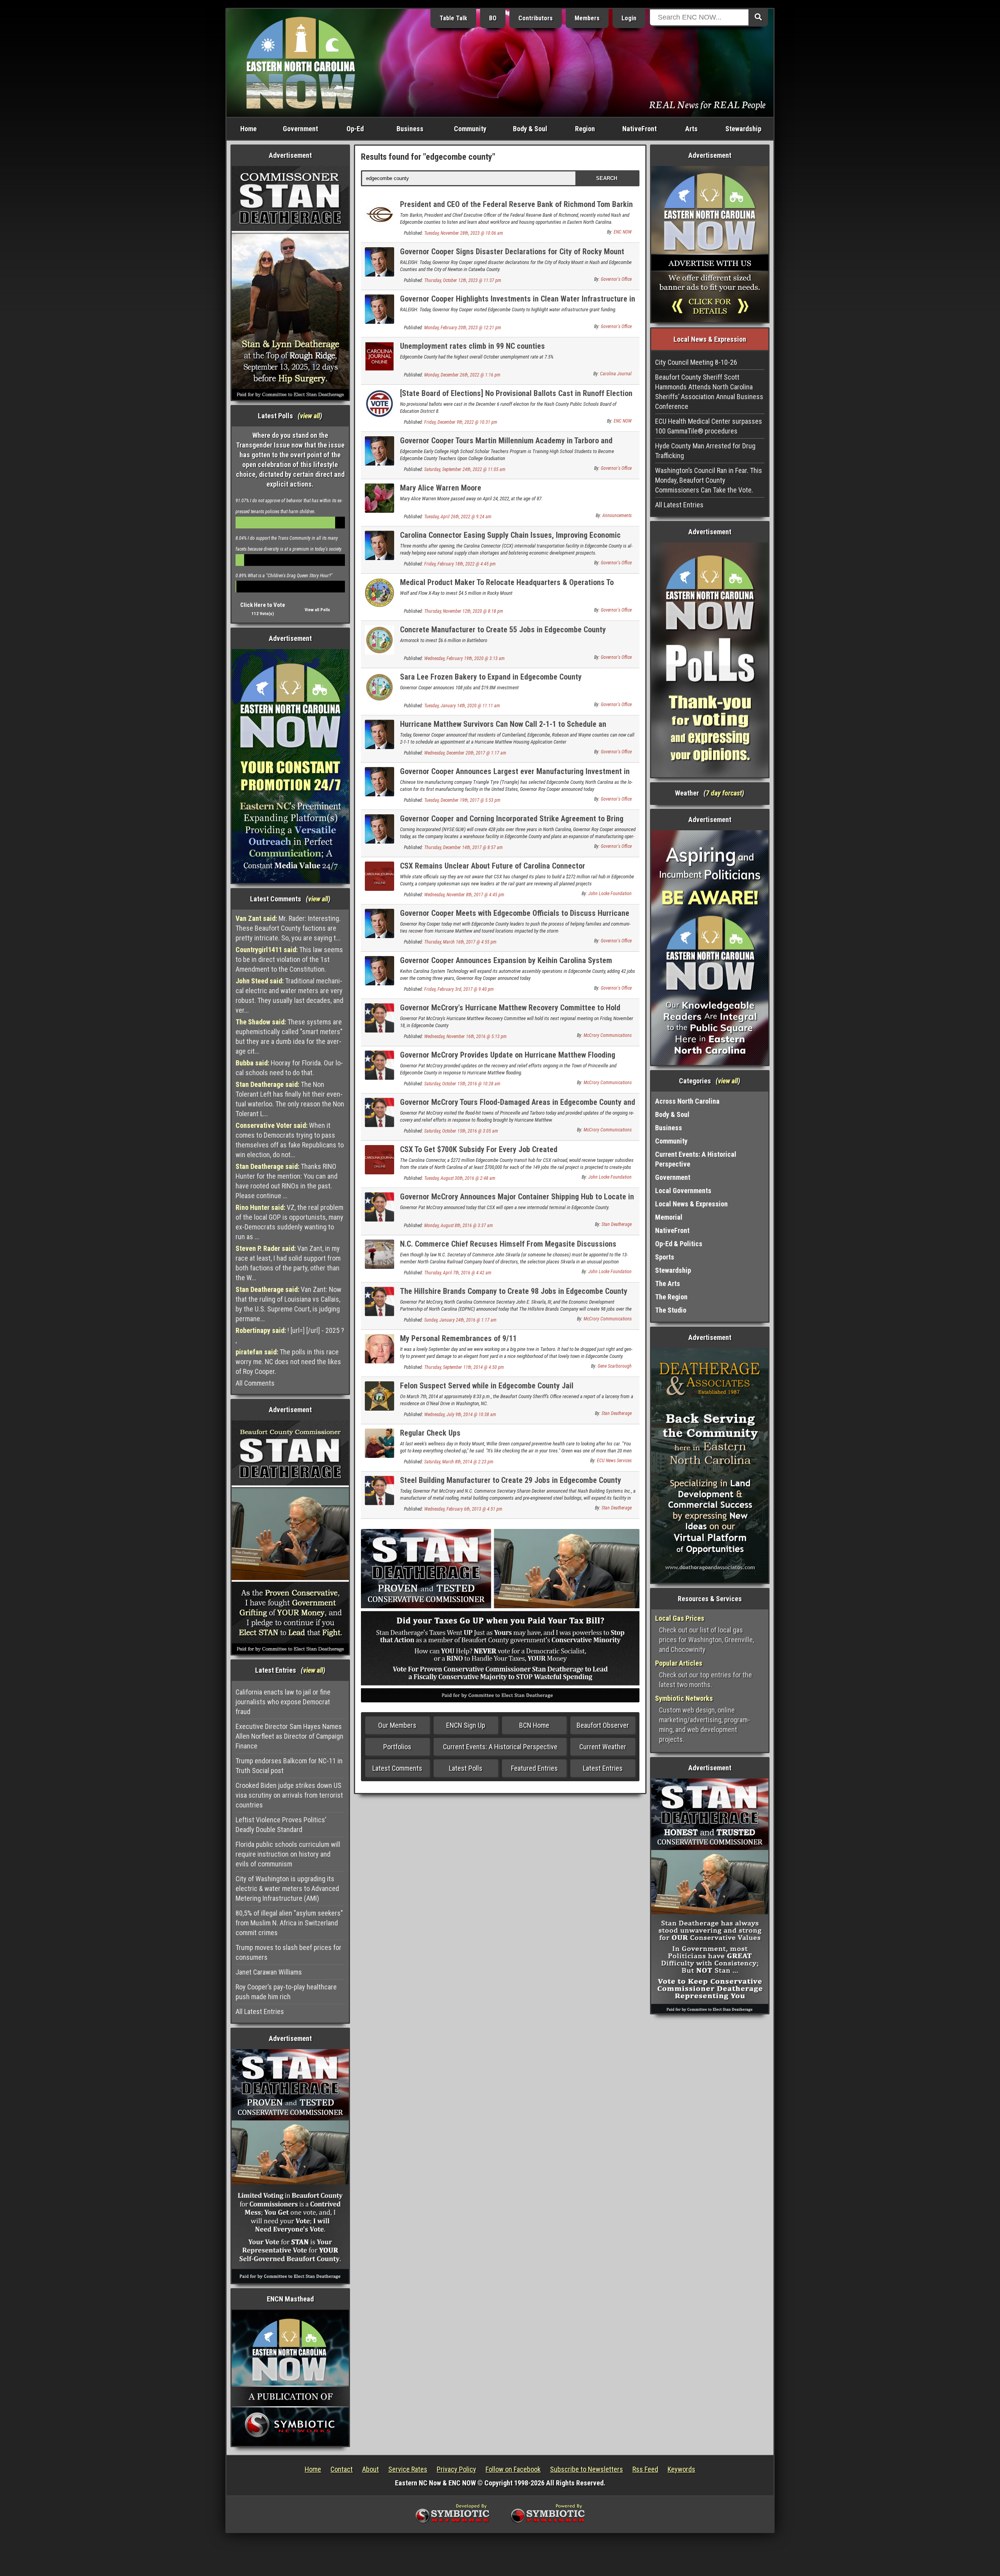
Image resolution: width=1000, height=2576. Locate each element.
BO (493, 18)
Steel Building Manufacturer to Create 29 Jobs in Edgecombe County (511, 1480)
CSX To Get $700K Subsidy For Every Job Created (479, 1149)
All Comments (255, 1383)
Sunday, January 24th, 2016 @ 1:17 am (460, 1320)
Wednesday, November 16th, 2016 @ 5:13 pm (465, 1036)
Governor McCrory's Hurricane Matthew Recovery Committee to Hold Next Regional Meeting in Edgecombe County (510, 1012)
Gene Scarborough (615, 1366)
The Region (671, 1297)
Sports (665, 1257)
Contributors (536, 18)
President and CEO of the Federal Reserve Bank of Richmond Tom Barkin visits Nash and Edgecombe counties (516, 209)
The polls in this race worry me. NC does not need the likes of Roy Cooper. (288, 1362)
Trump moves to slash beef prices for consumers (288, 1952)
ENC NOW (623, 232)
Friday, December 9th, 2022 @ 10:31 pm (461, 422)
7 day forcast (724, 793)
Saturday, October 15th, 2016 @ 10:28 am (462, 1084)
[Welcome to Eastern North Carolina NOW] (301, 62)
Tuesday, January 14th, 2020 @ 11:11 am (462, 706)
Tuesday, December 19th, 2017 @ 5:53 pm (462, 800)
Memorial (669, 1217)
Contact (342, 2469)
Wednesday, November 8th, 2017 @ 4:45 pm (464, 895)
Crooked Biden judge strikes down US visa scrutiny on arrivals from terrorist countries (289, 1795)
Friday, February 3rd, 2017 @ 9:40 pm (459, 989)
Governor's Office (616, 279)
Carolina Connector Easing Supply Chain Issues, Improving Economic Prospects (510, 540)
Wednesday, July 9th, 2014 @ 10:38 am (460, 1415)
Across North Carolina (687, 1101)
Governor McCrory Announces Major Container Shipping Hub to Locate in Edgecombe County (517, 1201)
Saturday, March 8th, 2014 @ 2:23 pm (459, 1462)
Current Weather (603, 1747)
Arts (691, 129)
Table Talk (453, 18)
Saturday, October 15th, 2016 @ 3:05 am (461, 1131)
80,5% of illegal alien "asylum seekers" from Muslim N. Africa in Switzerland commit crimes (289, 1923)
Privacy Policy (456, 2469)
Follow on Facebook (513, 2469)
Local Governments (683, 1191)
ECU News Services (614, 1461)
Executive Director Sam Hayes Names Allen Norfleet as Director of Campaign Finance (289, 1736)
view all (310, 416)
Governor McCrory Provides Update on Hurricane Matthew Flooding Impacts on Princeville (508, 1059)
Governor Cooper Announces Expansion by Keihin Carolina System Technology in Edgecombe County (506, 965)
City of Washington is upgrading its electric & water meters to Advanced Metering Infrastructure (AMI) (287, 1888)
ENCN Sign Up (466, 1725)
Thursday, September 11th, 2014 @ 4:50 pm (464, 1367)
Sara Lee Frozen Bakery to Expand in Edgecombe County (491, 677)
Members (587, 18)
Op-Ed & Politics (679, 1244)
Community (470, 129)
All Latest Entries (260, 2011)
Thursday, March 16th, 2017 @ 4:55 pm (460, 942)
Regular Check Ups (430, 1433)
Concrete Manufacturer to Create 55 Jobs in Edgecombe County (503, 630)
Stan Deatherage (617, 1224)
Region (585, 129)
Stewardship (743, 129)
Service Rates (408, 2469)
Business (410, 129)
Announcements (617, 516)
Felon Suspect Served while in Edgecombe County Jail (487, 1386)
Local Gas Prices (680, 1618)
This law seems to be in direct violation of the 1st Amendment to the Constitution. (289, 959)
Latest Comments (397, 1768)
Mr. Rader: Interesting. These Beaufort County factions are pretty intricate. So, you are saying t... (288, 928)
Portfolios (397, 1747)
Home (248, 129)
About (371, 2469)
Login (629, 18)
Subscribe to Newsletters (587, 2469)
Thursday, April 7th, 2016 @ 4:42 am (458, 1273)
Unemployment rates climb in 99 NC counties (472, 346)
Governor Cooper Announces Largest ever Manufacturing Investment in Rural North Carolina (515, 776)
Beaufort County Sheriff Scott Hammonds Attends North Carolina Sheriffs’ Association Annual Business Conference (709, 392)
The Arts (668, 1284)
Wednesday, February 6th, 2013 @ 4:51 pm (463, 1509)
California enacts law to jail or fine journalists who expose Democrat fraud (283, 1702)
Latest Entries (603, 1768)
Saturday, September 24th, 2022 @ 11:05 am (465, 469)
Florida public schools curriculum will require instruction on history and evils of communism (288, 1854)
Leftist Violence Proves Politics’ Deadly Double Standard (281, 1825)
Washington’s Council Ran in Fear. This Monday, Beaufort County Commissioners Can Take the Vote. (709, 480)
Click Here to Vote (263, 605)
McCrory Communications (608, 1035)
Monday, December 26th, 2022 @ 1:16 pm (462, 375)
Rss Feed (645, 2469)
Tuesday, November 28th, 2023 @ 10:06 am (464, 233)
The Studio (671, 1310)
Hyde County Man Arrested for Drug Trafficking (705, 451)
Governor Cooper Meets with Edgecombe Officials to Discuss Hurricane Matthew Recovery (515, 918)
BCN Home (534, 1725)
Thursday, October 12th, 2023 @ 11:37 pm (463, 280)
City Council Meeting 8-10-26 (696, 362)
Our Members (397, 1725)
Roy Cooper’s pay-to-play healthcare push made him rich (286, 1992)
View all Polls (317, 610)
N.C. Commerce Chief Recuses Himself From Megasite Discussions (508, 1244)
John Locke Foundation (610, 894)
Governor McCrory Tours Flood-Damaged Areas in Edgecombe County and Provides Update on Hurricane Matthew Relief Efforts (518, 1107)
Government (300, 129)
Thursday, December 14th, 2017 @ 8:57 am (463, 847)
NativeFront (639, 129)
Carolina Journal (616, 374)
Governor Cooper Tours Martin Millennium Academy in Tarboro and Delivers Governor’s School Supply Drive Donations (506, 445)
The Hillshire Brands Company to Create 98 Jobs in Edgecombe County (514, 1291)
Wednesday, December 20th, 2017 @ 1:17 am (465, 753)
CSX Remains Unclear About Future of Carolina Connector (493, 866)
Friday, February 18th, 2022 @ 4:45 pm (460, 564)
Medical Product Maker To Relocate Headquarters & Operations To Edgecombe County (507, 587)
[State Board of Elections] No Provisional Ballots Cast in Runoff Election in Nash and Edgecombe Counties (516, 398)
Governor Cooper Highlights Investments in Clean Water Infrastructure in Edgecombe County (518, 303)
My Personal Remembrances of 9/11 (458, 1338)
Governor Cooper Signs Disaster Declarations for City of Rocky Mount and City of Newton (512, 256)
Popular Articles (679, 1663)
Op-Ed (355, 129)
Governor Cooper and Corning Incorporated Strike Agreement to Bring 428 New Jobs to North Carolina (512, 823)
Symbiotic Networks (684, 1698)
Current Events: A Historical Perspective (500, 1747)
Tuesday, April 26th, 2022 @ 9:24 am (458, 517)
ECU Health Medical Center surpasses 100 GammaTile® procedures (709, 426)
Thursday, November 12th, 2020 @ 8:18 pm (464, 611)
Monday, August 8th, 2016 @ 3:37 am (459, 1226)
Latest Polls (466, 1768)
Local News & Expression (691, 1204)
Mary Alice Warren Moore (441, 488)
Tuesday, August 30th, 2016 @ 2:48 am (460, 1178)
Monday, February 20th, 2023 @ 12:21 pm (463, 328)
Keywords (681, 2469)
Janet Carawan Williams (269, 1972)
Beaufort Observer (603, 1725)
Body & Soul (530, 129)
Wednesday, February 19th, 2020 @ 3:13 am (464, 658)
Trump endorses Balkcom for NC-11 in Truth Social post (289, 1766)
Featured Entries (534, 1768)
